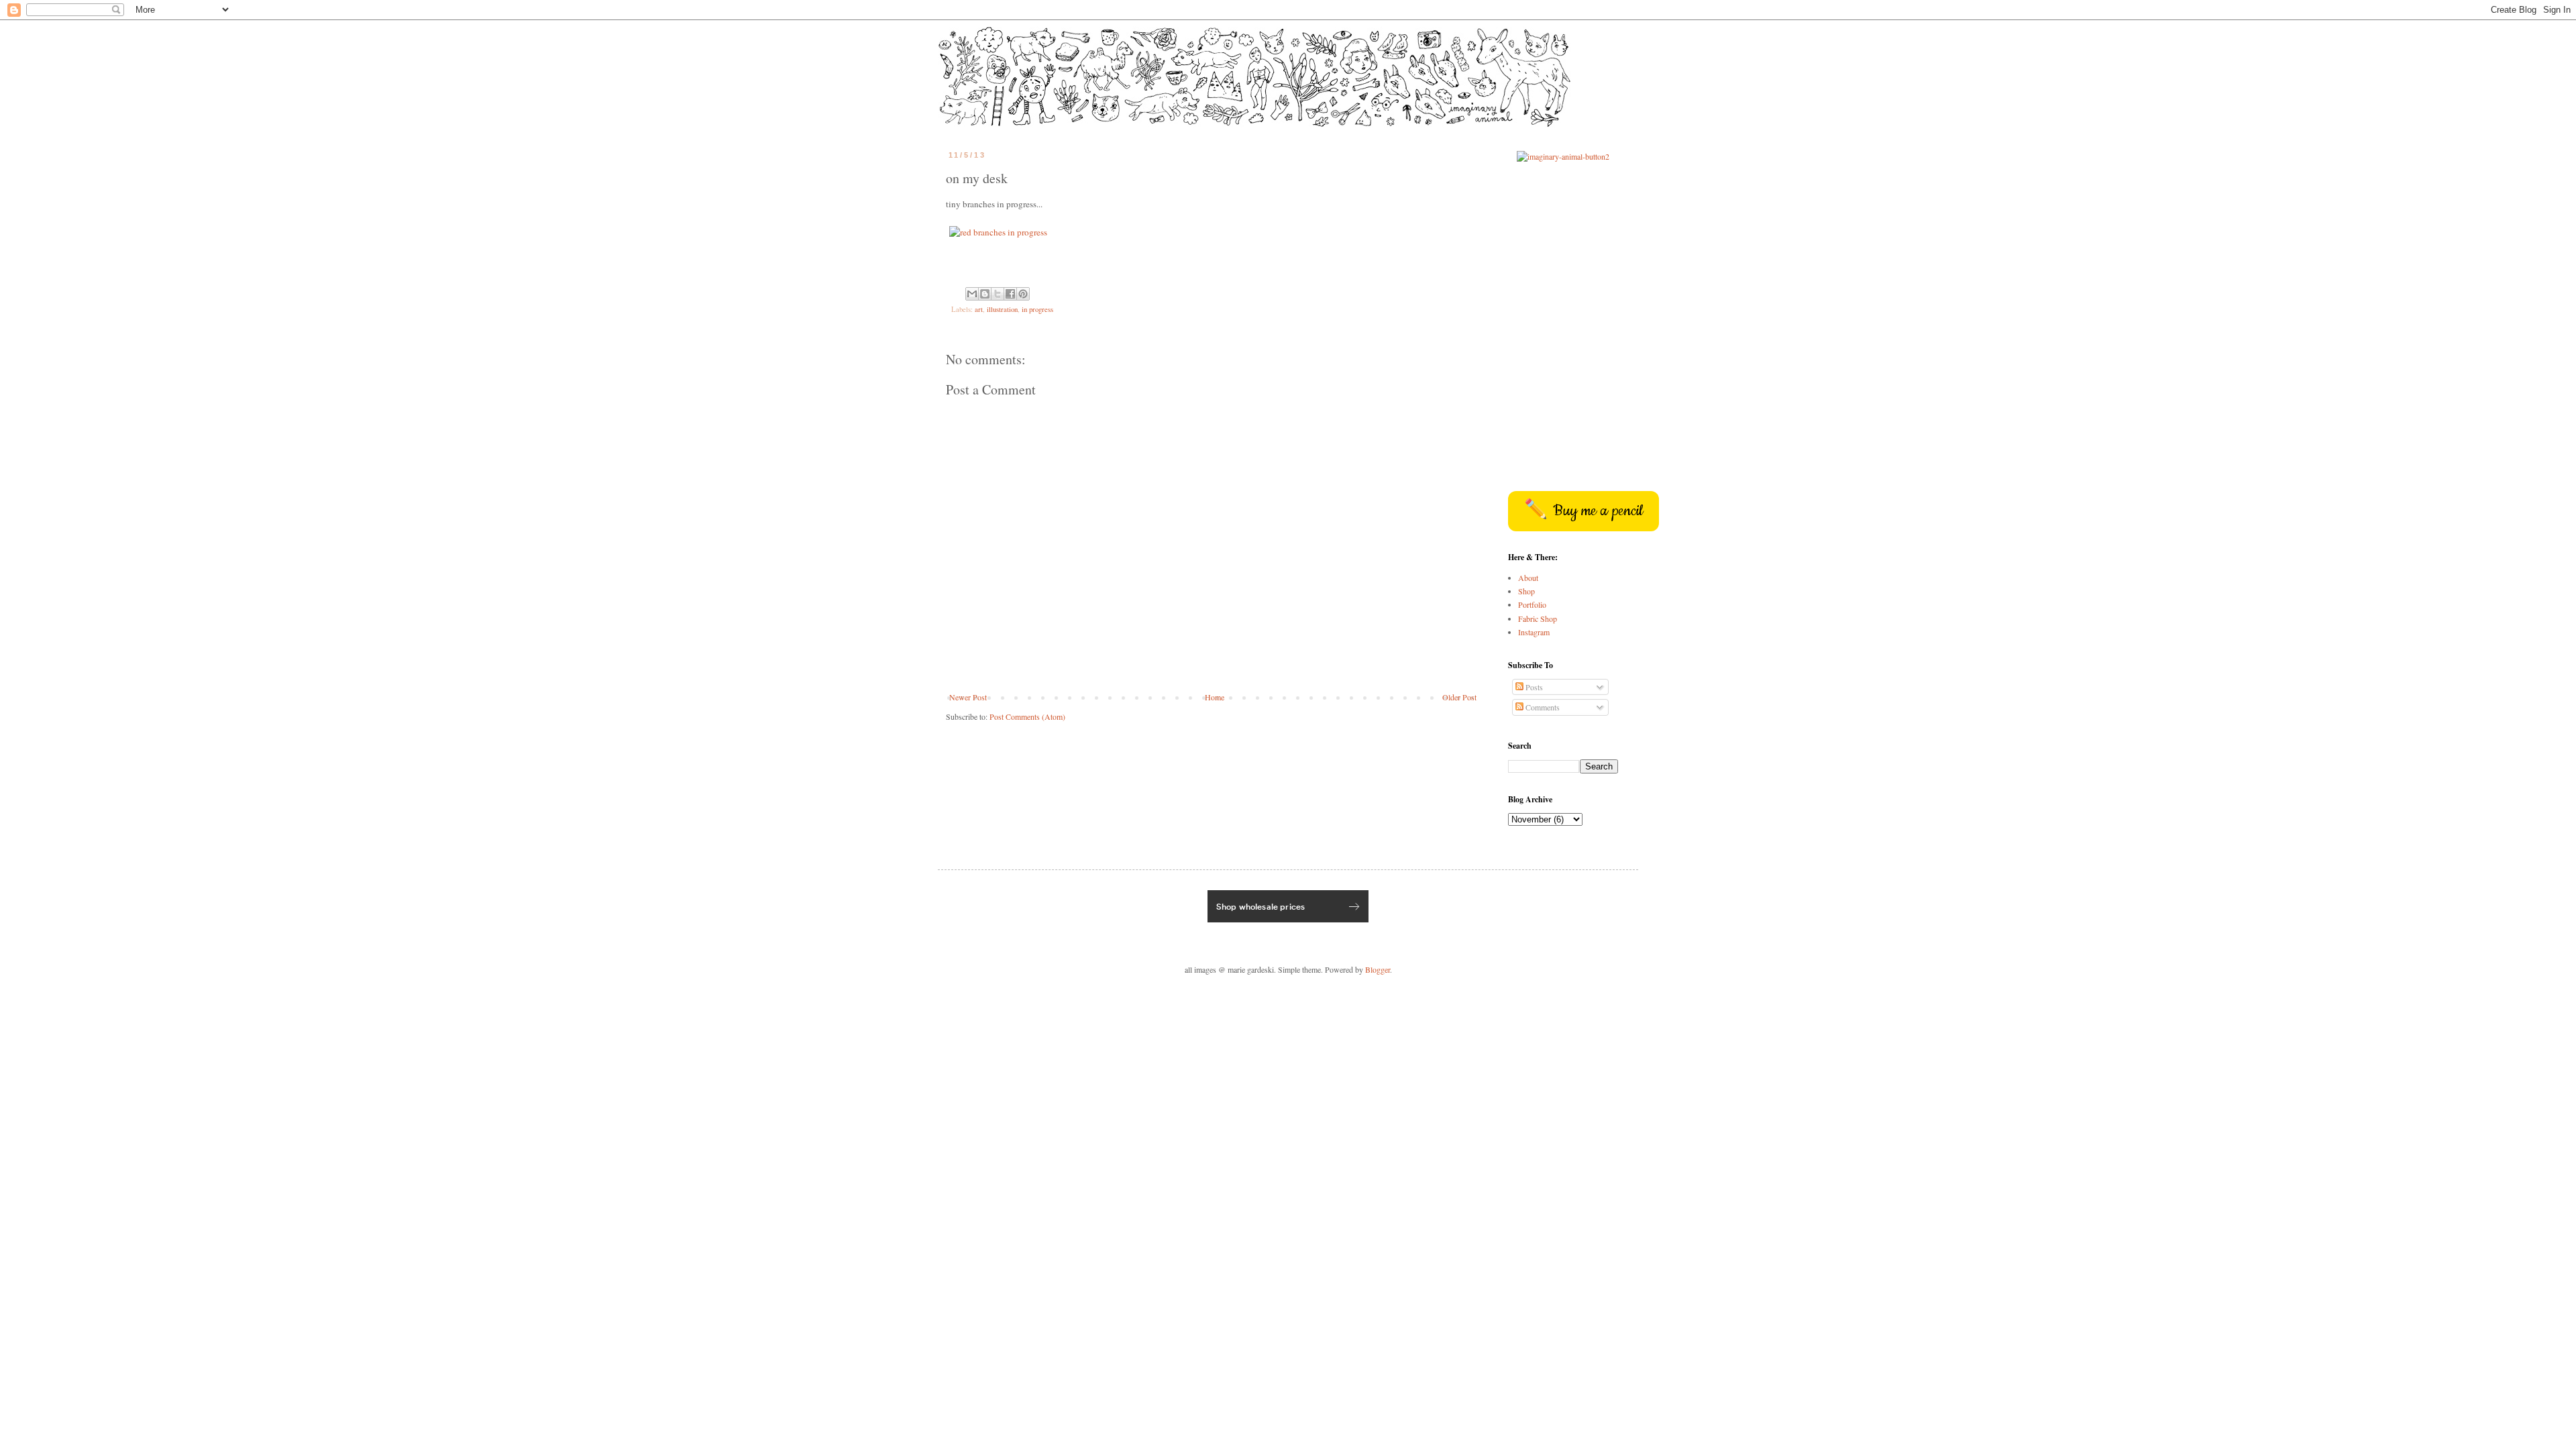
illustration (1002, 309)
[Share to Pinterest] (1023, 294)
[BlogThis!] (985, 294)
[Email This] (972, 294)
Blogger (1378, 969)
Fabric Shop (1538, 619)
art (979, 309)
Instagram (1534, 632)
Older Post (1459, 697)
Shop (1526, 591)
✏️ (1584, 511)
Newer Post (968, 697)
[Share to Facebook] (1010, 294)
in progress (1037, 309)
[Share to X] (998, 294)
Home (1215, 697)
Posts (1533, 687)
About (1528, 578)
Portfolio (1532, 604)
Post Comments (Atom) (1027, 716)
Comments (1542, 707)
